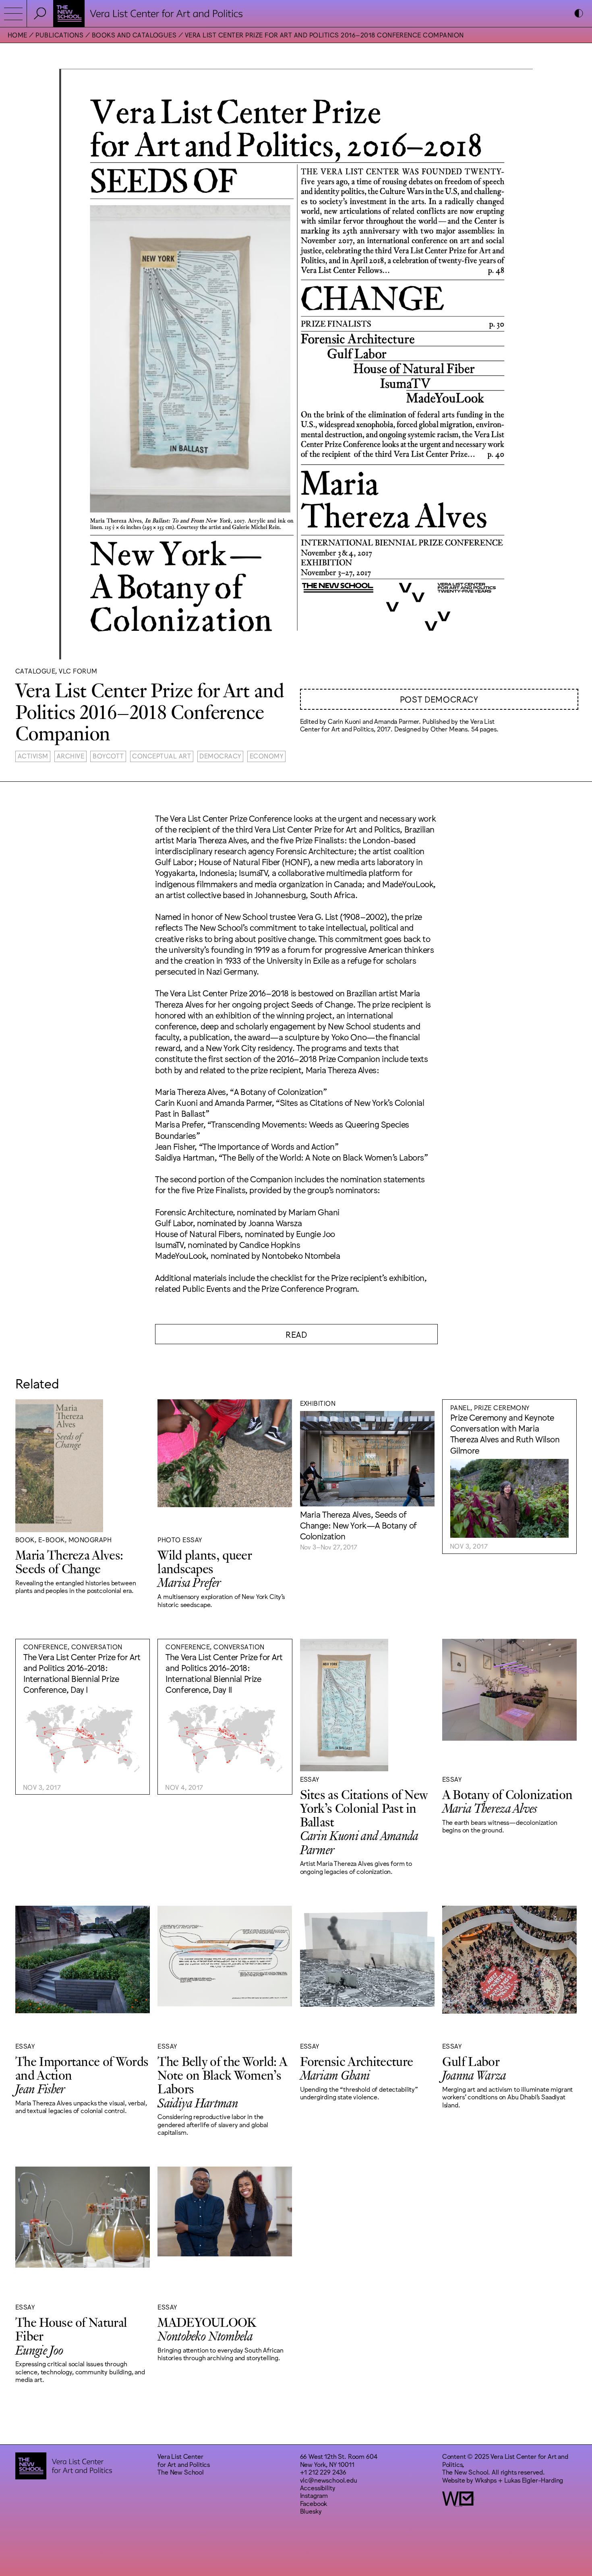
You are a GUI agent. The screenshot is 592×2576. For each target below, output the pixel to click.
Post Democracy (439, 699)
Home (18, 35)
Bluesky (311, 2511)
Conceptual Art (161, 756)
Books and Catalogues (134, 35)
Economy (266, 756)
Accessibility (318, 2487)
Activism (33, 756)
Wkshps (486, 2480)
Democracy (220, 756)
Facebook (314, 2503)
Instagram (314, 2495)
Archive (70, 756)
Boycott (108, 756)
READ (296, 1334)
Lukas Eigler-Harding (534, 2480)
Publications (59, 35)
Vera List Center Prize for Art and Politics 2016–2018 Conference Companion (324, 35)
